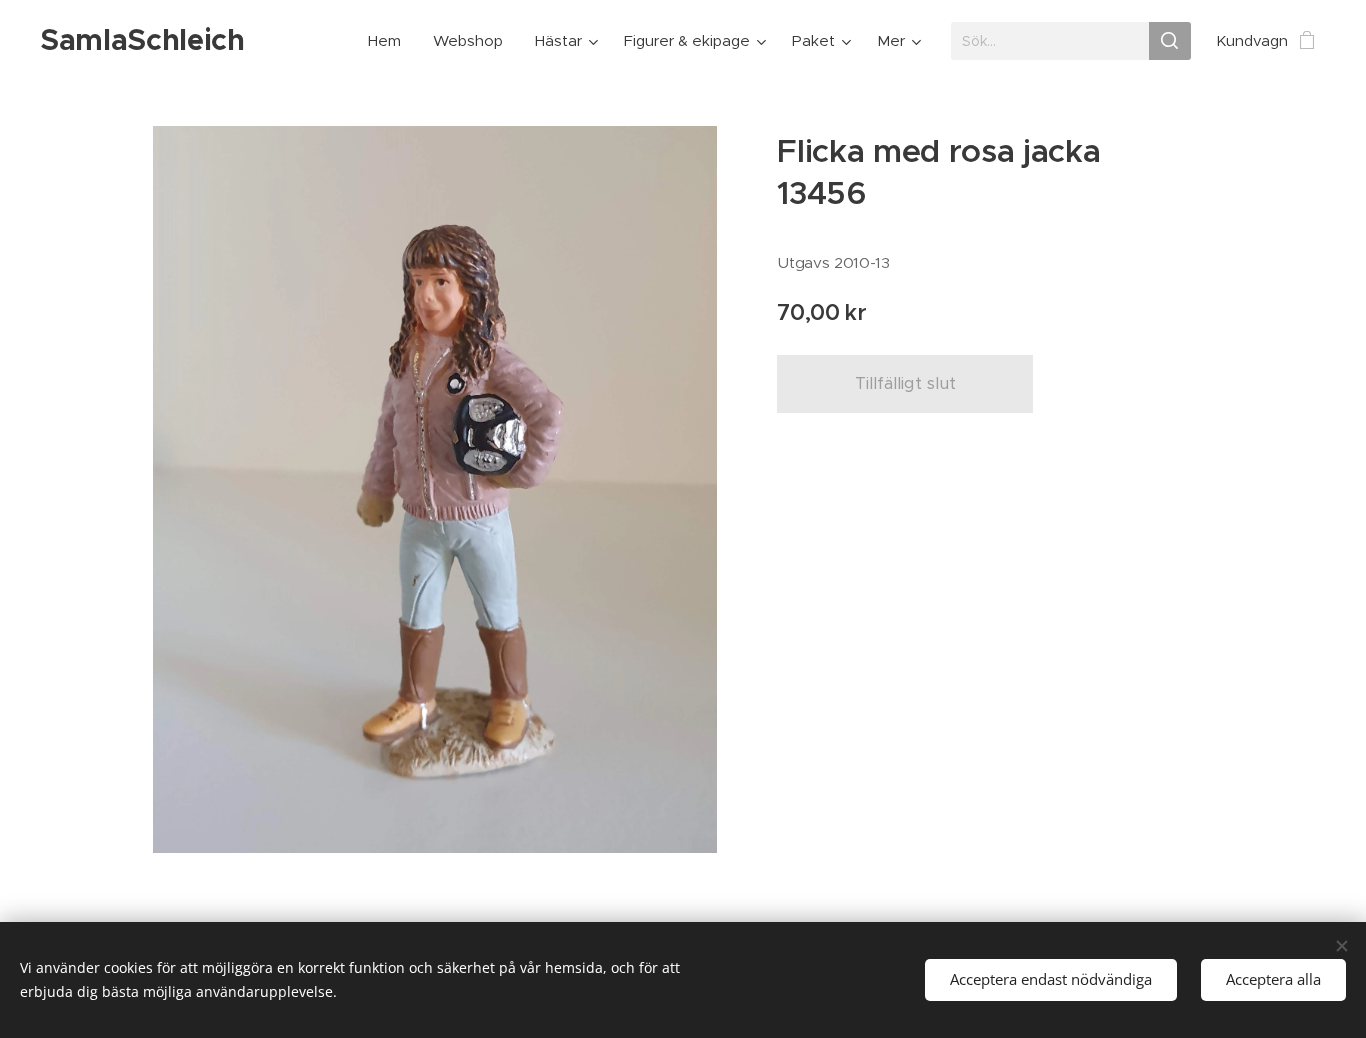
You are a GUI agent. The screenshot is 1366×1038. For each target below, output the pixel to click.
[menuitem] (390, 41)
